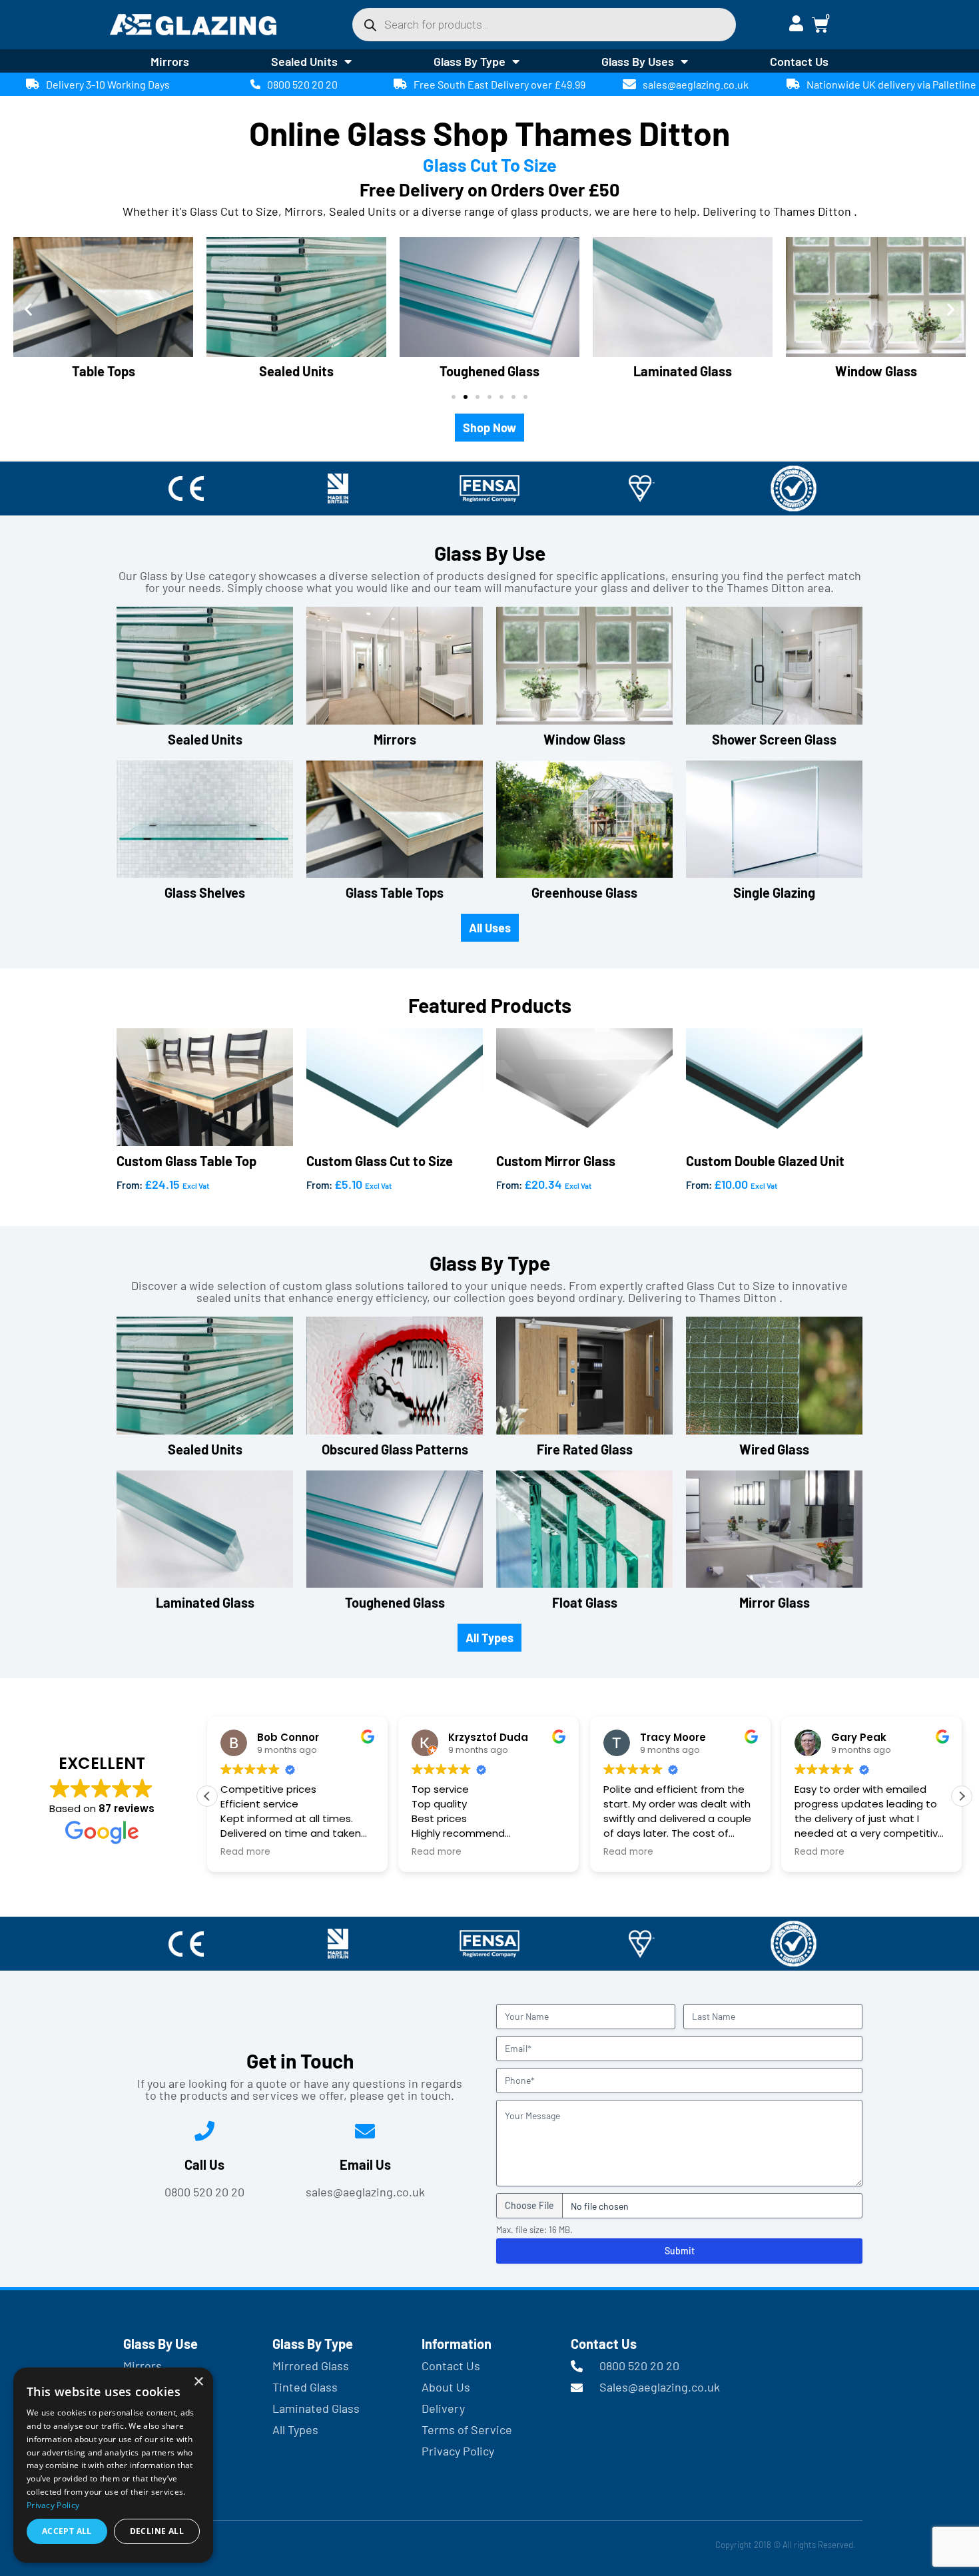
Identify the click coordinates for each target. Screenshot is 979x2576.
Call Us (204, 2164)
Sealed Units (304, 61)
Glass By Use (161, 2344)
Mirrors (170, 61)
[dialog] (113, 2465)
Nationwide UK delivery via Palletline (891, 84)
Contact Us (799, 61)
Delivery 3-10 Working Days (108, 84)
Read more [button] (245, 1852)
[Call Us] (204, 2131)
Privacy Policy (53, 2505)
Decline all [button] (157, 2531)
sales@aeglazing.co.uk (696, 84)
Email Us (365, 2164)
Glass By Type (470, 61)
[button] (28, 309)
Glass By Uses (638, 61)
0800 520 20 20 (302, 84)
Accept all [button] (67, 2531)
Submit (680, 2251)
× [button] (198, 2382)
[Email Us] (365, 2131)
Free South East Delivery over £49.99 (499, 84)
